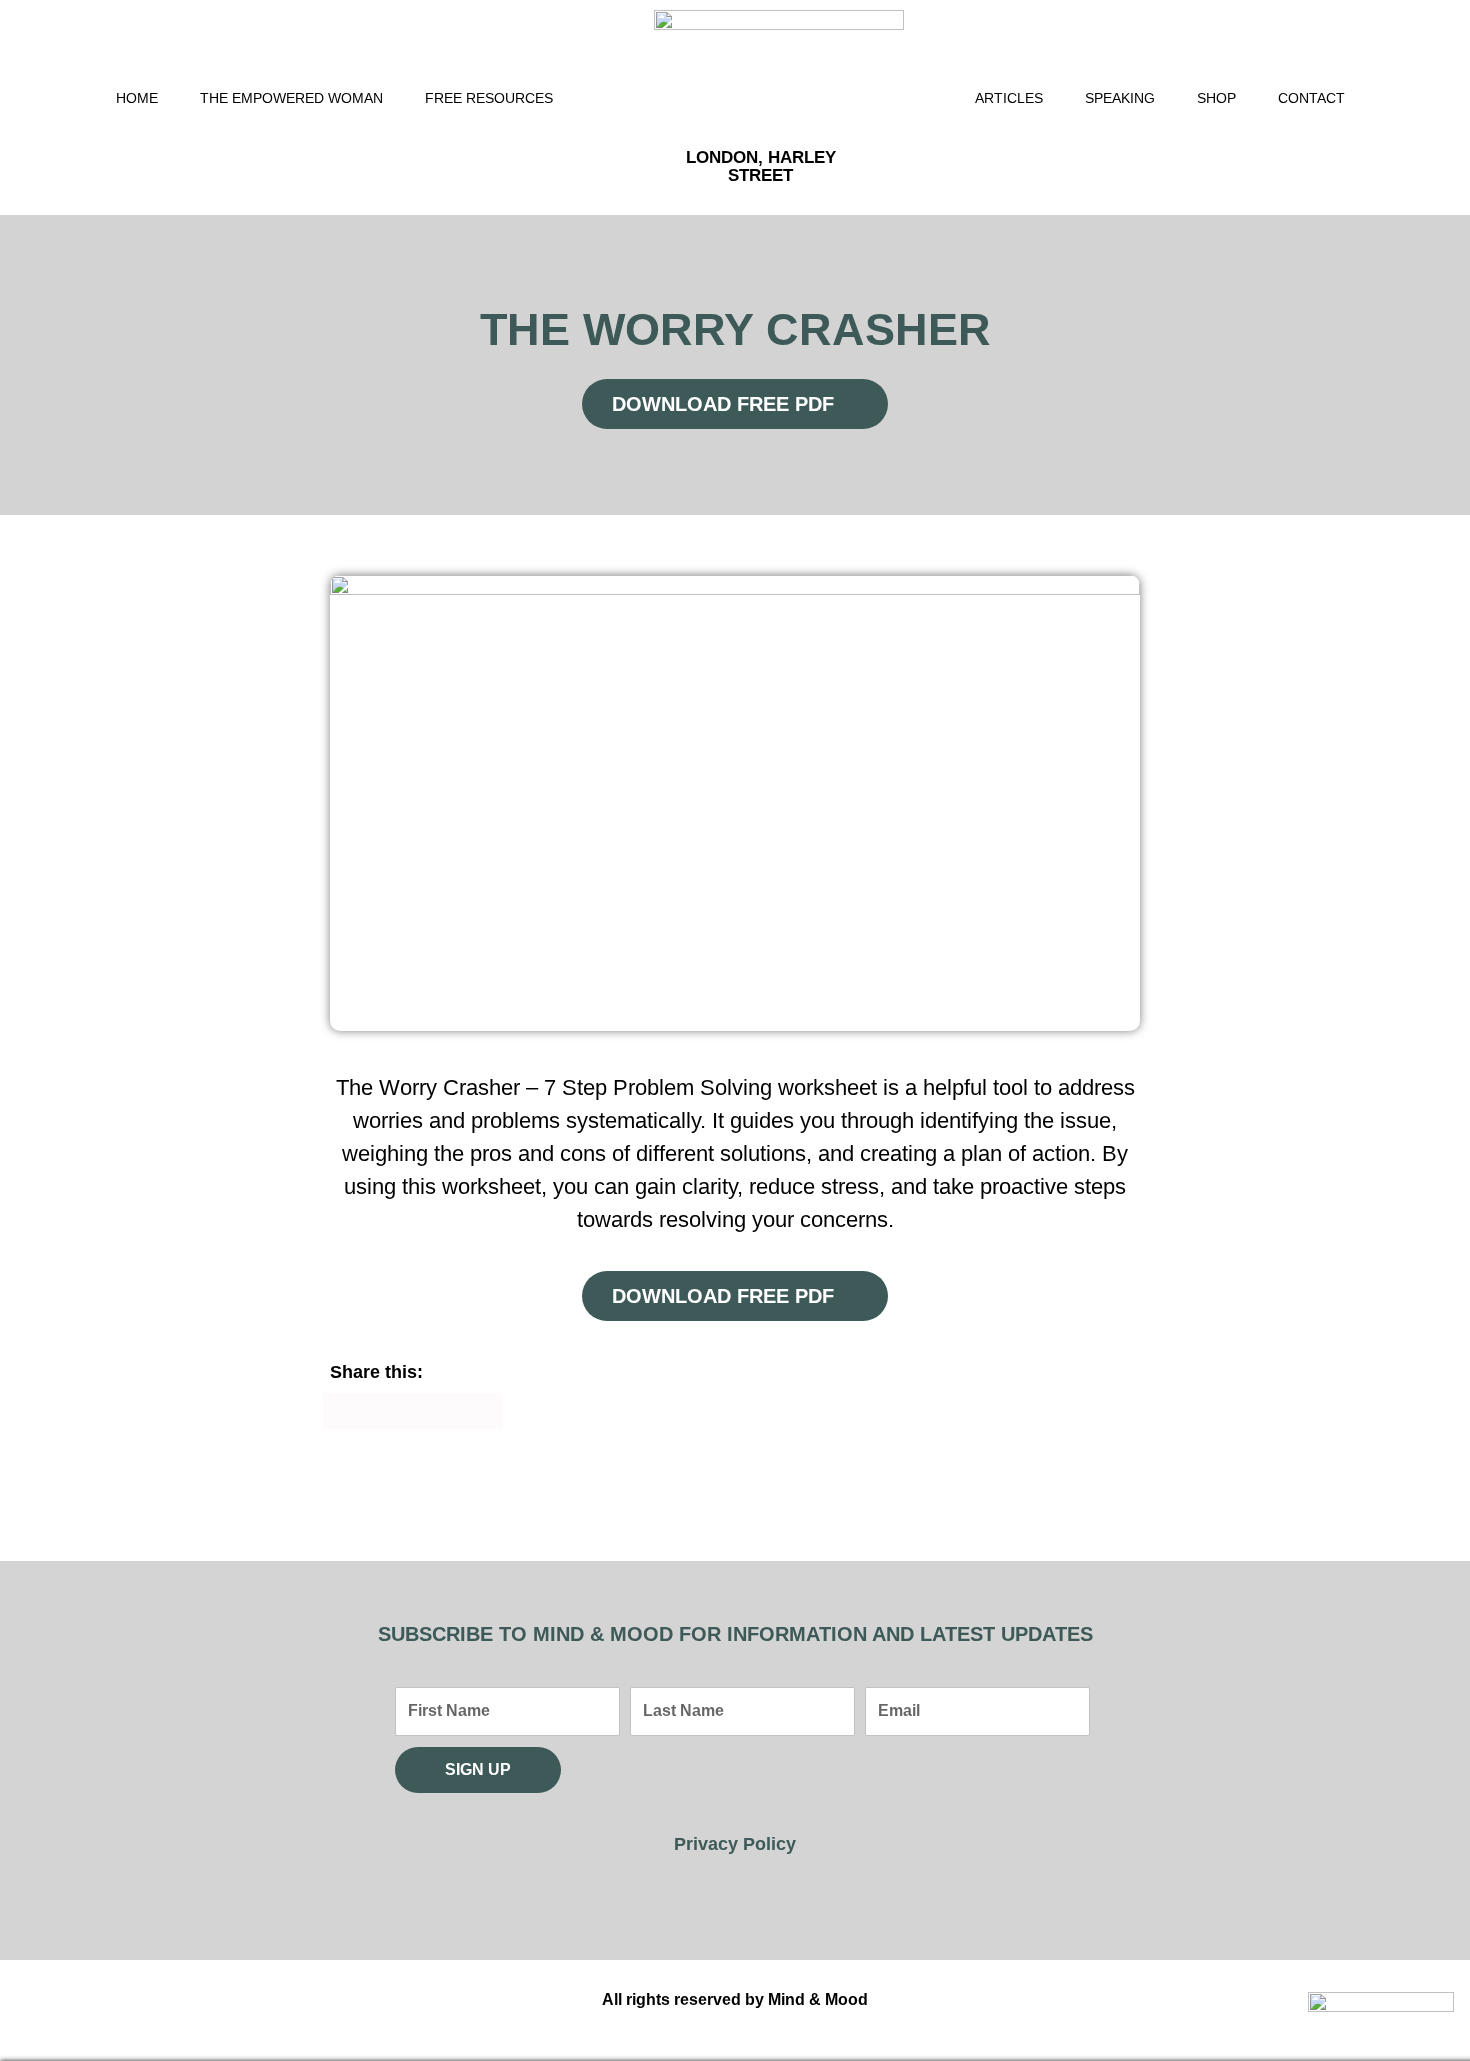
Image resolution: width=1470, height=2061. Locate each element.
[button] (341, 1411)
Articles (1009, 98)
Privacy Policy (735, 1844)
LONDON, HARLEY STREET (761, 166)
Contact (1311, 98)
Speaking (1120, 98)
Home (137, 98)
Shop (1216, 98)
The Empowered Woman (291, 98)
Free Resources (489, 98)
